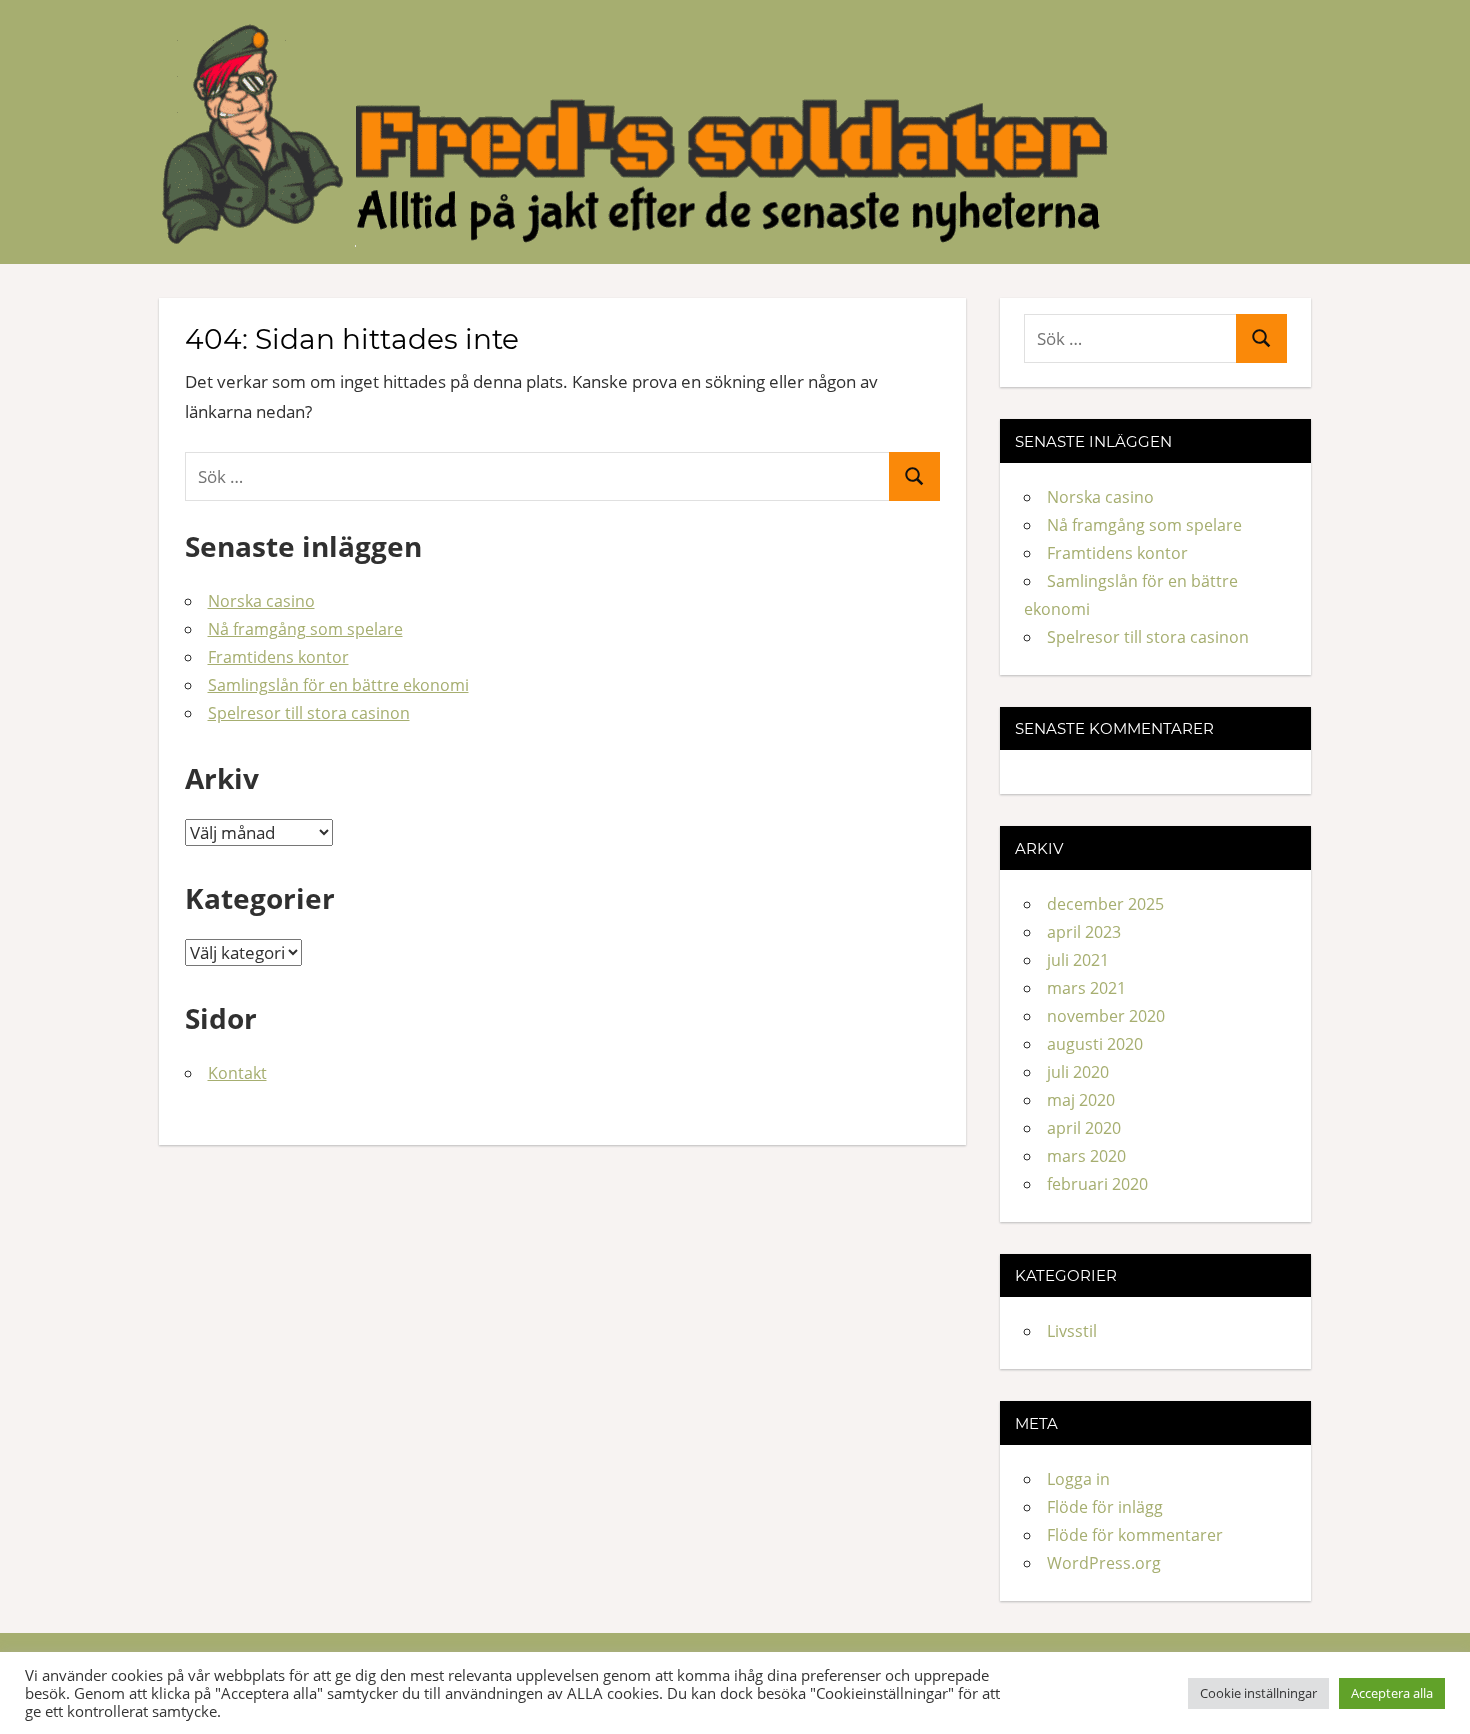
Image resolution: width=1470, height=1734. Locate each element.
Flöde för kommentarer (1135, 1535)
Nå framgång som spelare (305, 629)
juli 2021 (1078, 960)
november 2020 (1106, 1016)
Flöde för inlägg (1105, 1507)
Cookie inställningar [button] (1258, 1693)
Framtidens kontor (278, 657)
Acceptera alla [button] (1392, 1693)
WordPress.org (1104, 1563)
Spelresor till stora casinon (309, 713)
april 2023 (1084, 932)
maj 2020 (1081, 1100)
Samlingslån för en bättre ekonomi (338, 685)
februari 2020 (1097, 1184)
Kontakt (237, 1073)
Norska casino (261, 601)
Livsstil (1072, 1331)
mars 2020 (1086, 1156)
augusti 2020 (1095, 1044)
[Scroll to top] (1422, 1686)
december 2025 (1105, 904)
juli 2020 (1078, 1072)
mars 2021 (1086, 988)
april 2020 (1084, 1128)
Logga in (1078, 1479)
